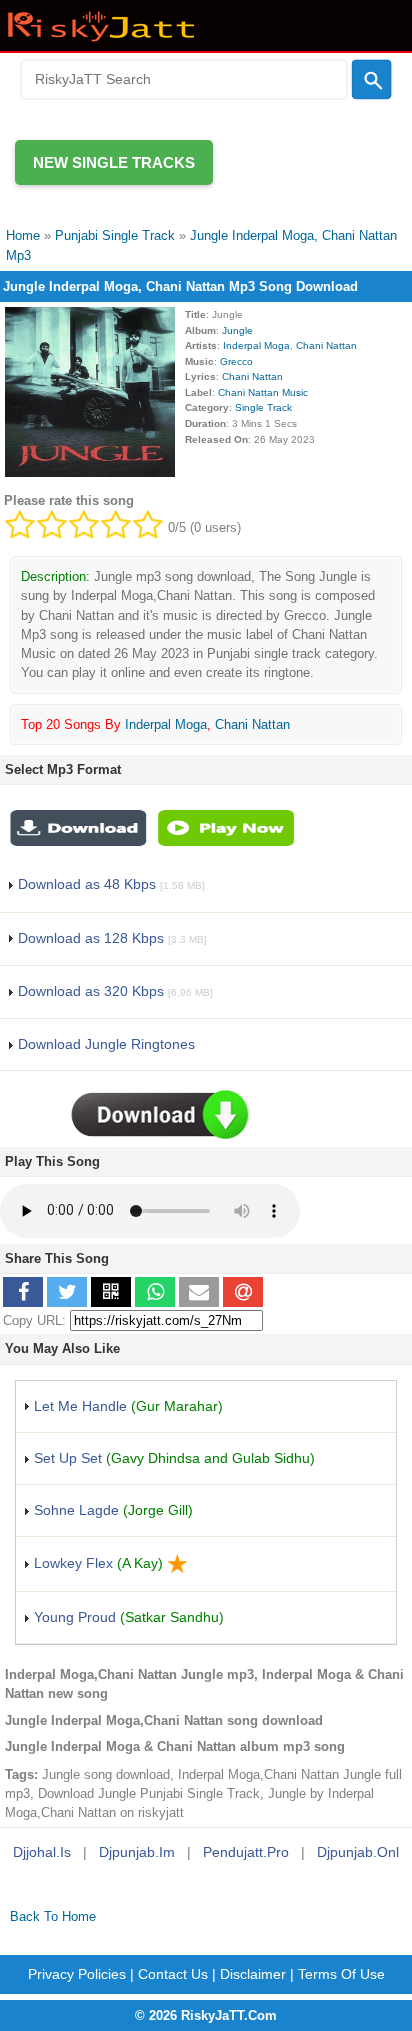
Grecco (236, 361)
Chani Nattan (326, 345)
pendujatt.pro (246, 1852)
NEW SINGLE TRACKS (114, 162)
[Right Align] (371, 80)
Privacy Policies (77, 1974)
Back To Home (53, 1916)
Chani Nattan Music (263, 392)
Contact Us (173, 1974)
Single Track (263, 407)
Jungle (237, 330)
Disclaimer (253, 1974)
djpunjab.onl (358, 1852)
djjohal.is (42, 1852)
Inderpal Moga (256, 345)
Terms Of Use (341, 1974)
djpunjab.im (137, 1852)
